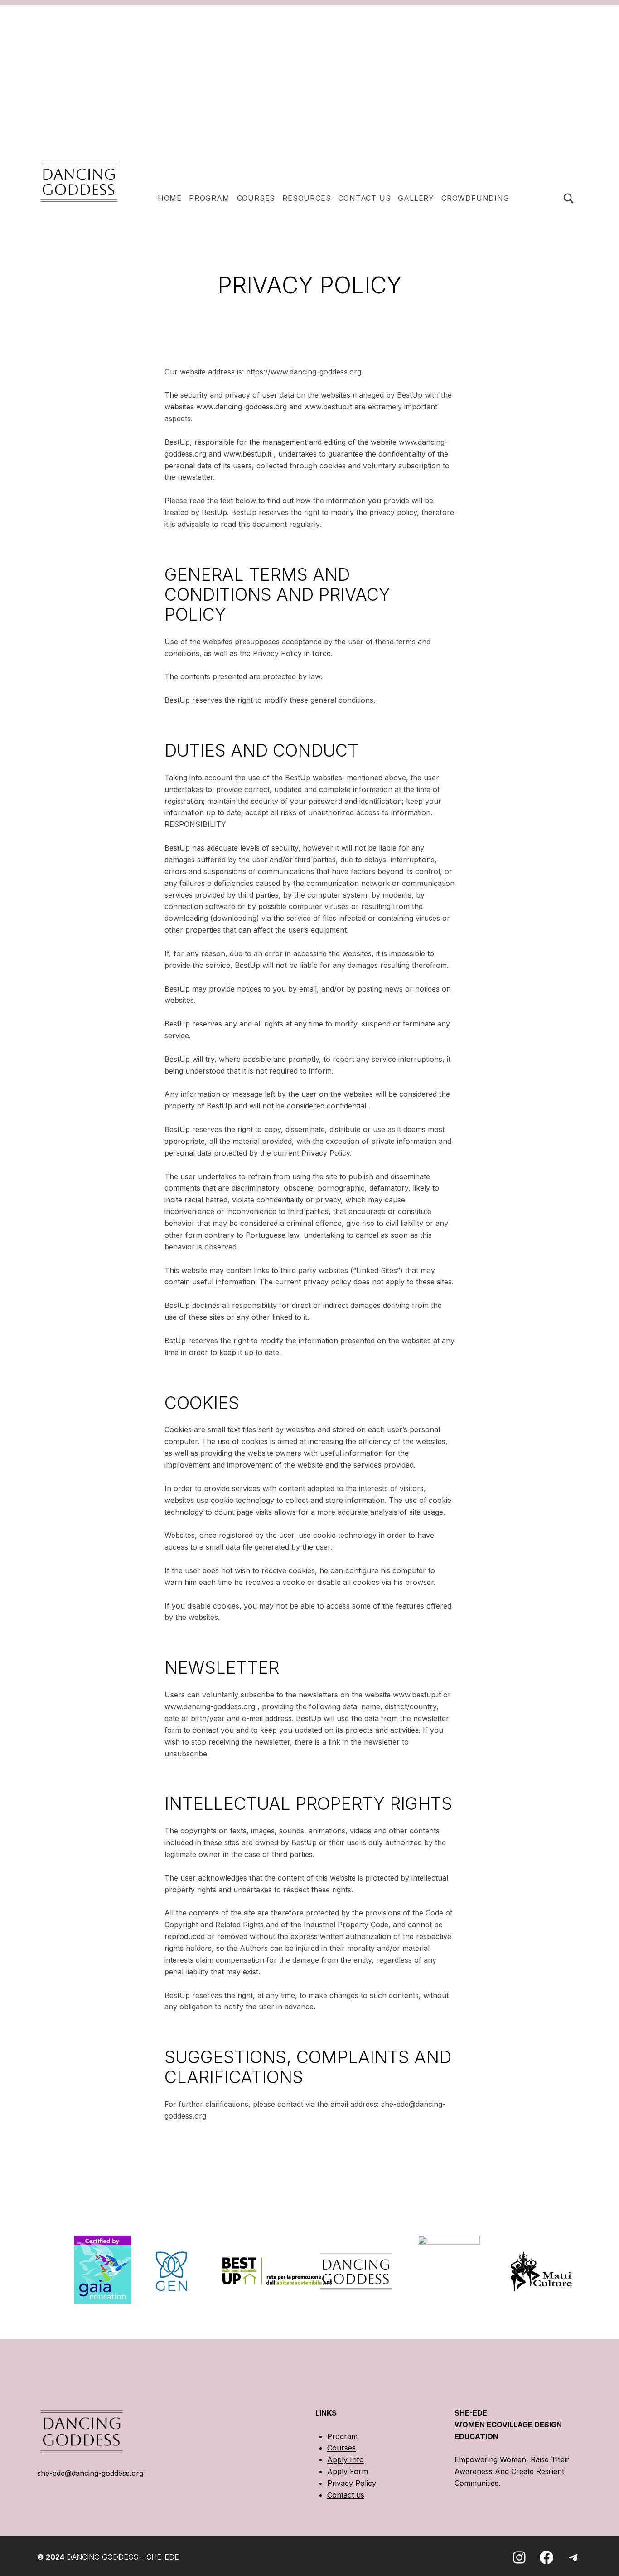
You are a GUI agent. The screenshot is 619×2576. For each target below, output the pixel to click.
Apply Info (346, 2459)
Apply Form (348, 2471)
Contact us (346, 2495)
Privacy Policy (352, 2483)
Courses (256, 198)
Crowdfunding (475, 198)
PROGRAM (209, 198)
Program (342, 2436)
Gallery (416, 198)
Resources (307, 198)
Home (170, 198)
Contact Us (364, 198)
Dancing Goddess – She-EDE (123, 2557)
